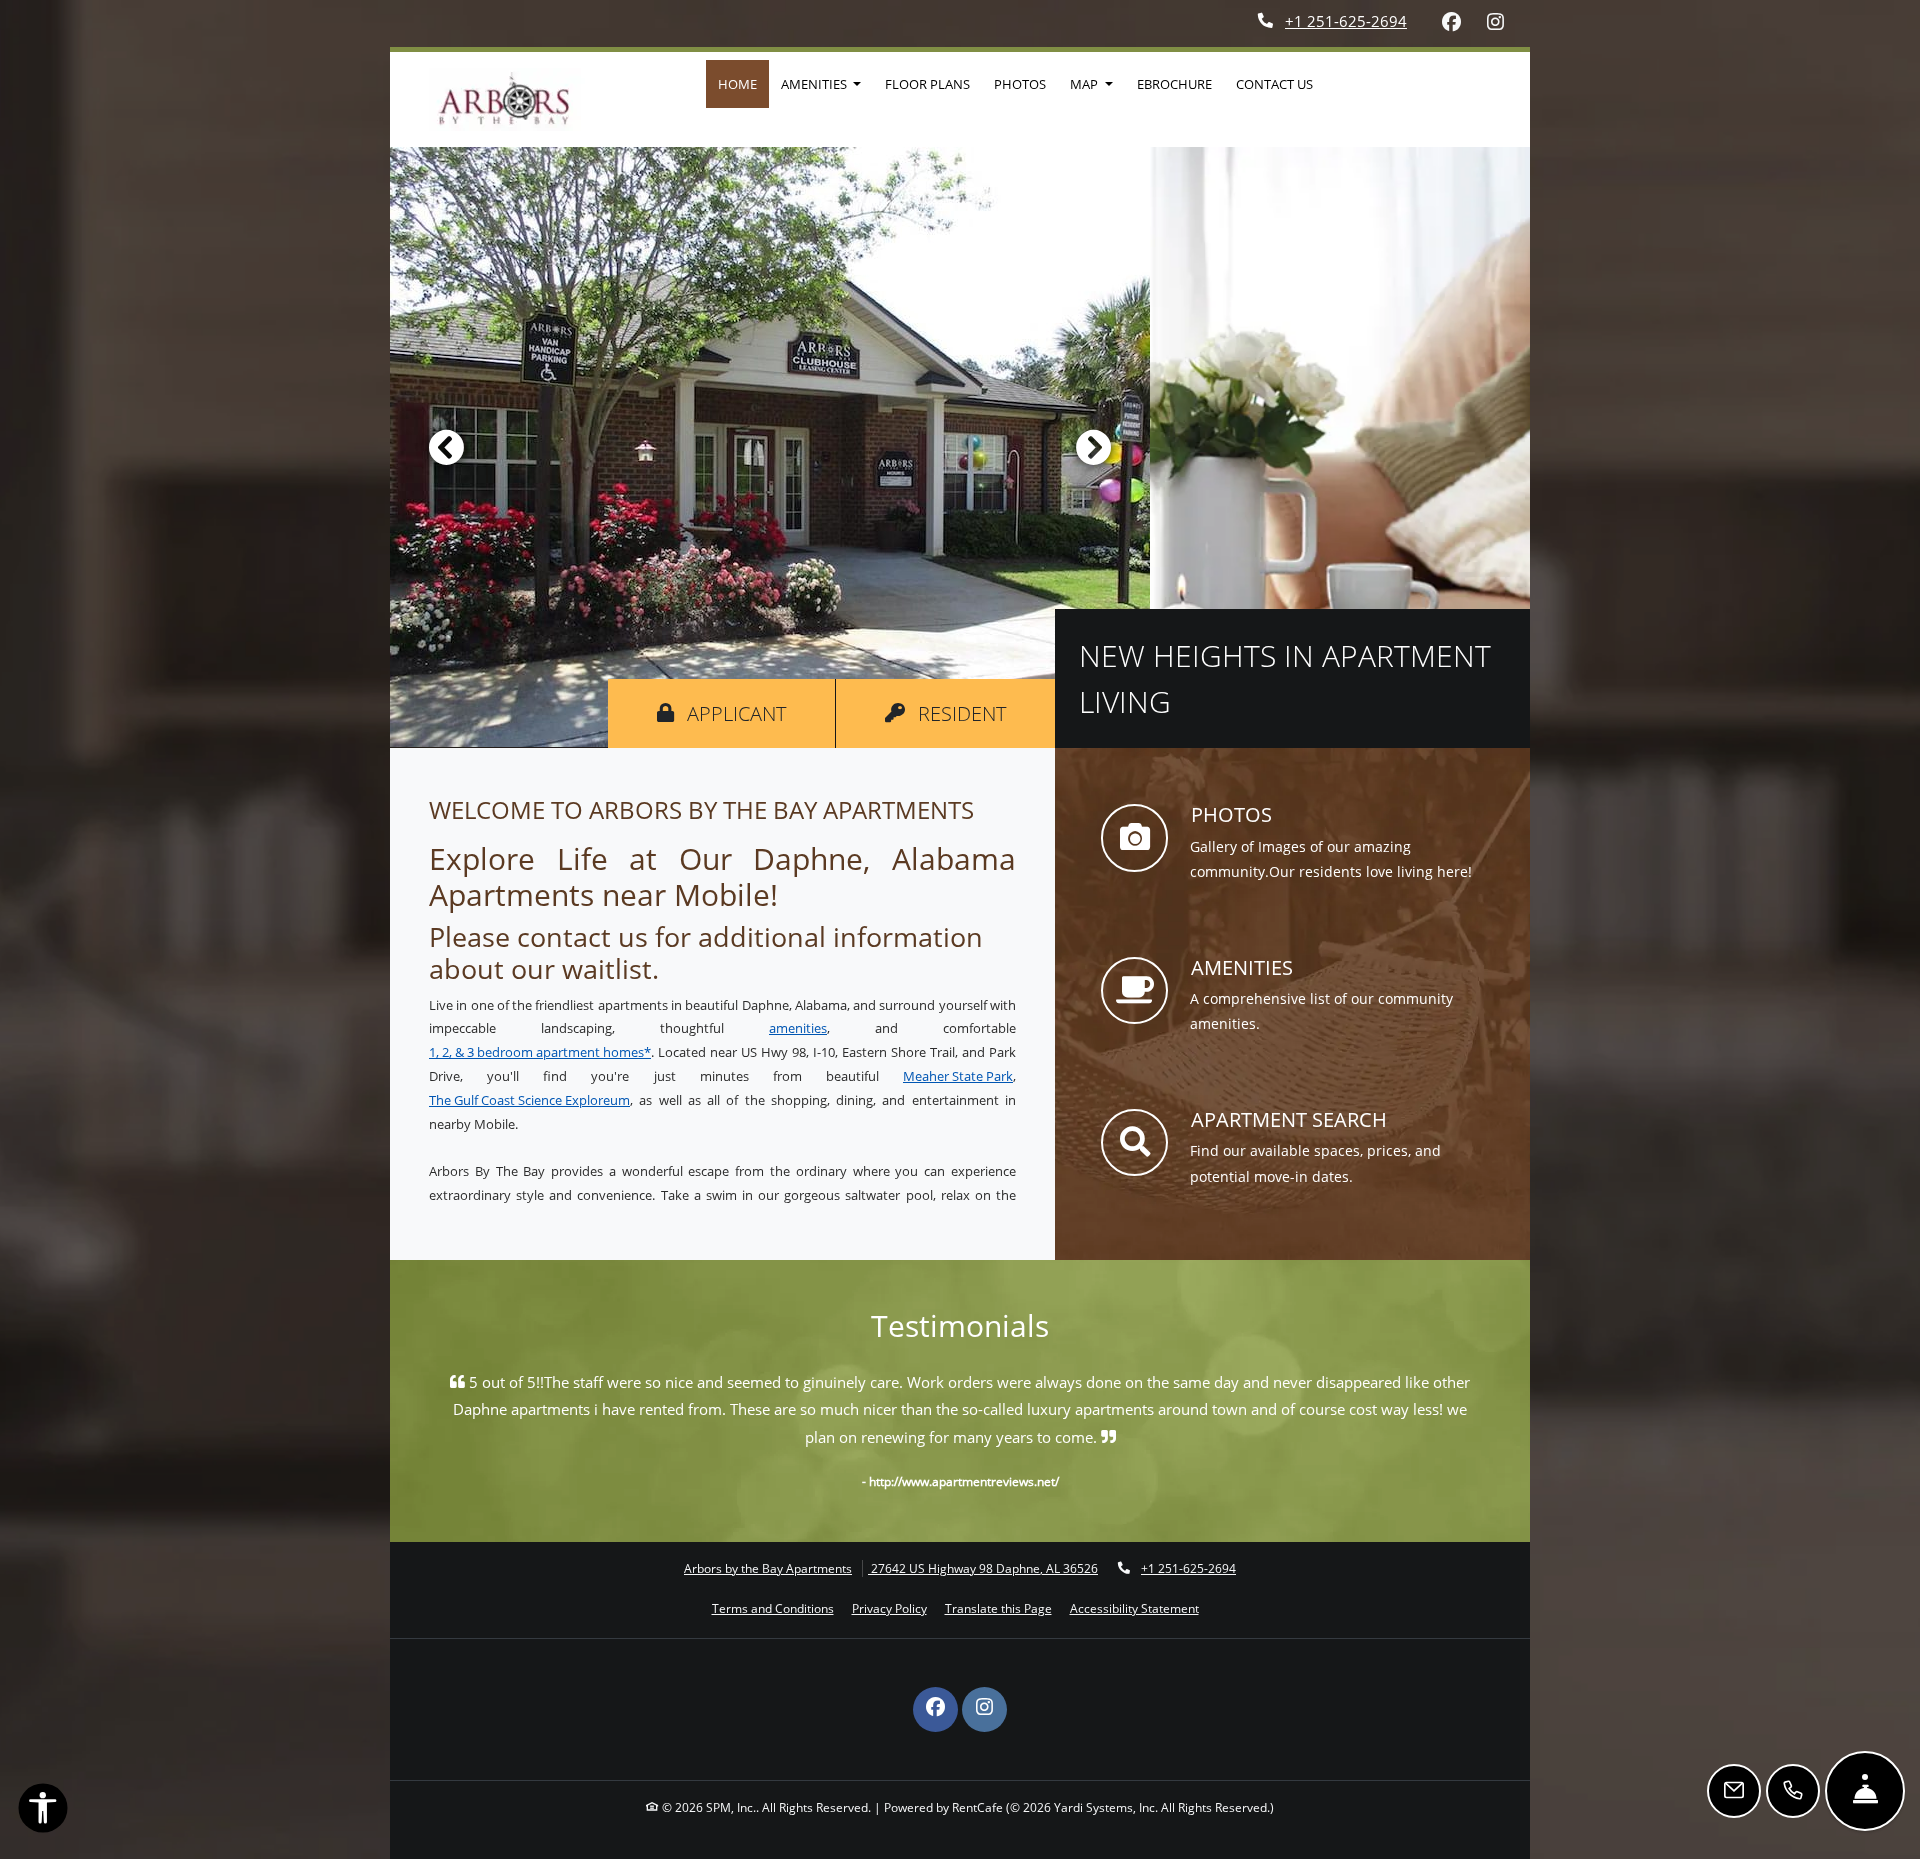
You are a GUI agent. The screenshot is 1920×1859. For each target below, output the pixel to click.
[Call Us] (1793, 1791)
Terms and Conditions (773, 1608)
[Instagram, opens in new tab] (1495, 22)
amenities (798, 1028)
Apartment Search (1289, 1119)
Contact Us (1274, 84)
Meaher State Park (958, 1076)
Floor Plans (927, 84)
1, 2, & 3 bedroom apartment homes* (540, 1052)
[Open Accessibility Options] (43, 1812)
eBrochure (1174, 84)
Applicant (758, 713)
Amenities (1242, 967)
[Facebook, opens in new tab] (1451, 22)
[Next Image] (1094, 447)
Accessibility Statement (1134, 1608)
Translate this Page (998, 1608)
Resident (984, 713)
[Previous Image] (446, 447)
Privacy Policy (889, 1608)
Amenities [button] (815, 84)
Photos (1020, 84)
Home (737, 84)
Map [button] (1085, 84)
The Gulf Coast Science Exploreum (529, 1100)
